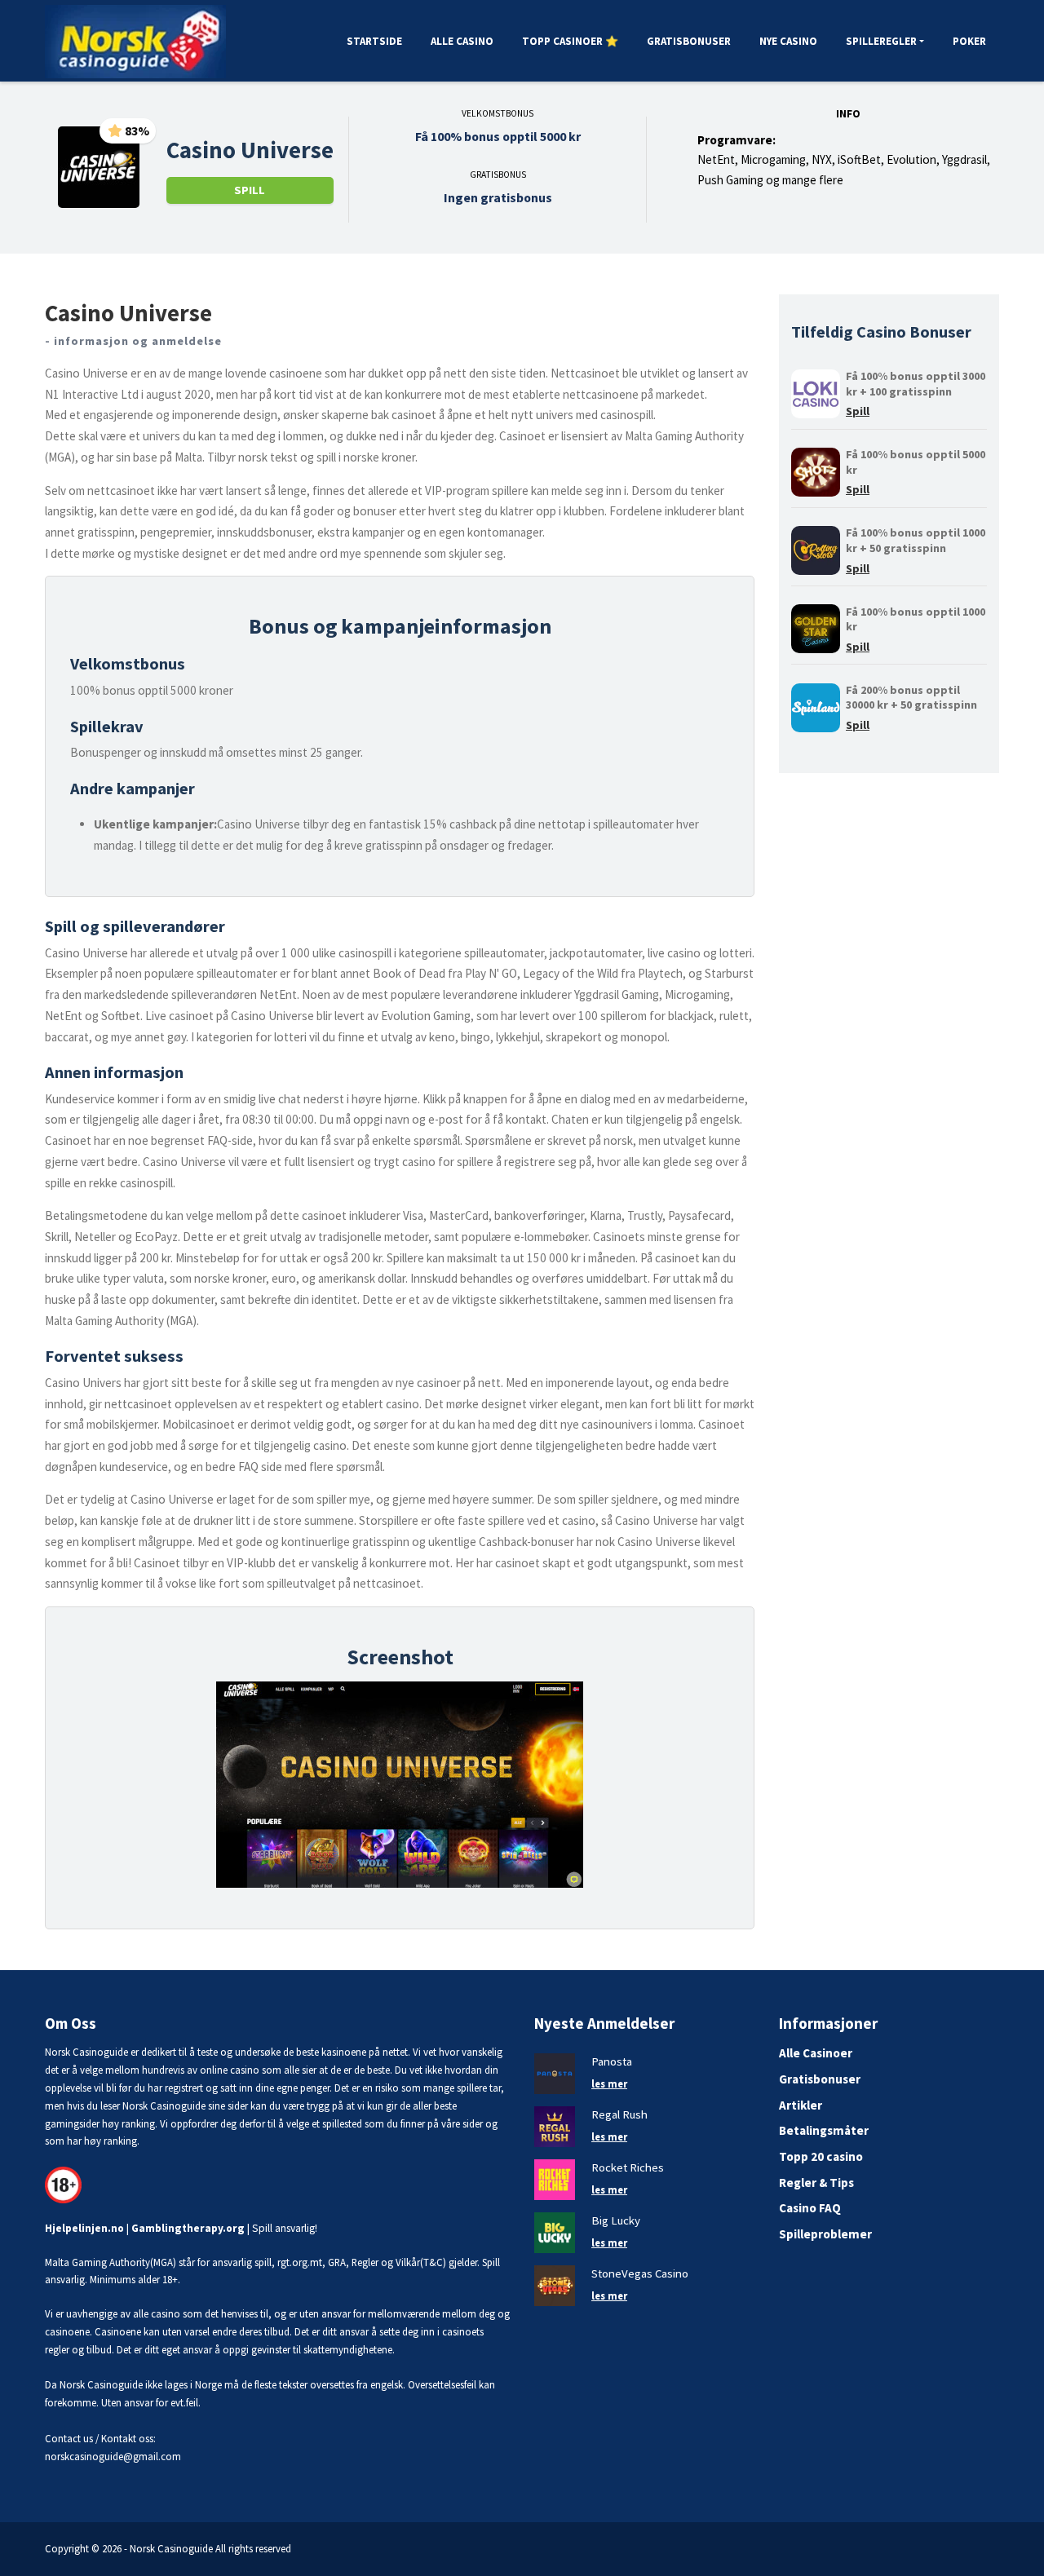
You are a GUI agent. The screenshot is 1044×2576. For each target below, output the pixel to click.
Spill (250, 190)
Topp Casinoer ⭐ (570, 41)
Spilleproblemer (825, 2234)
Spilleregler (881, 41)
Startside (374, 41)
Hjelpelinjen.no (84, 2228)
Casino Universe (250, 150)
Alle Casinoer (816, 2053)
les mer (609, 2083)
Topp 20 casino (821, 2156)
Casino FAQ (810, 2208)
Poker (969, 41)
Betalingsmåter (824, 2130)
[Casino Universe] (99, 166)
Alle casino (462, 41)
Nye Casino (788, 41)
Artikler (801, 2105)
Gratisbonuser (689, 41)
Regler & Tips (816, 2183)
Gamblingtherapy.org (188, 2228)
